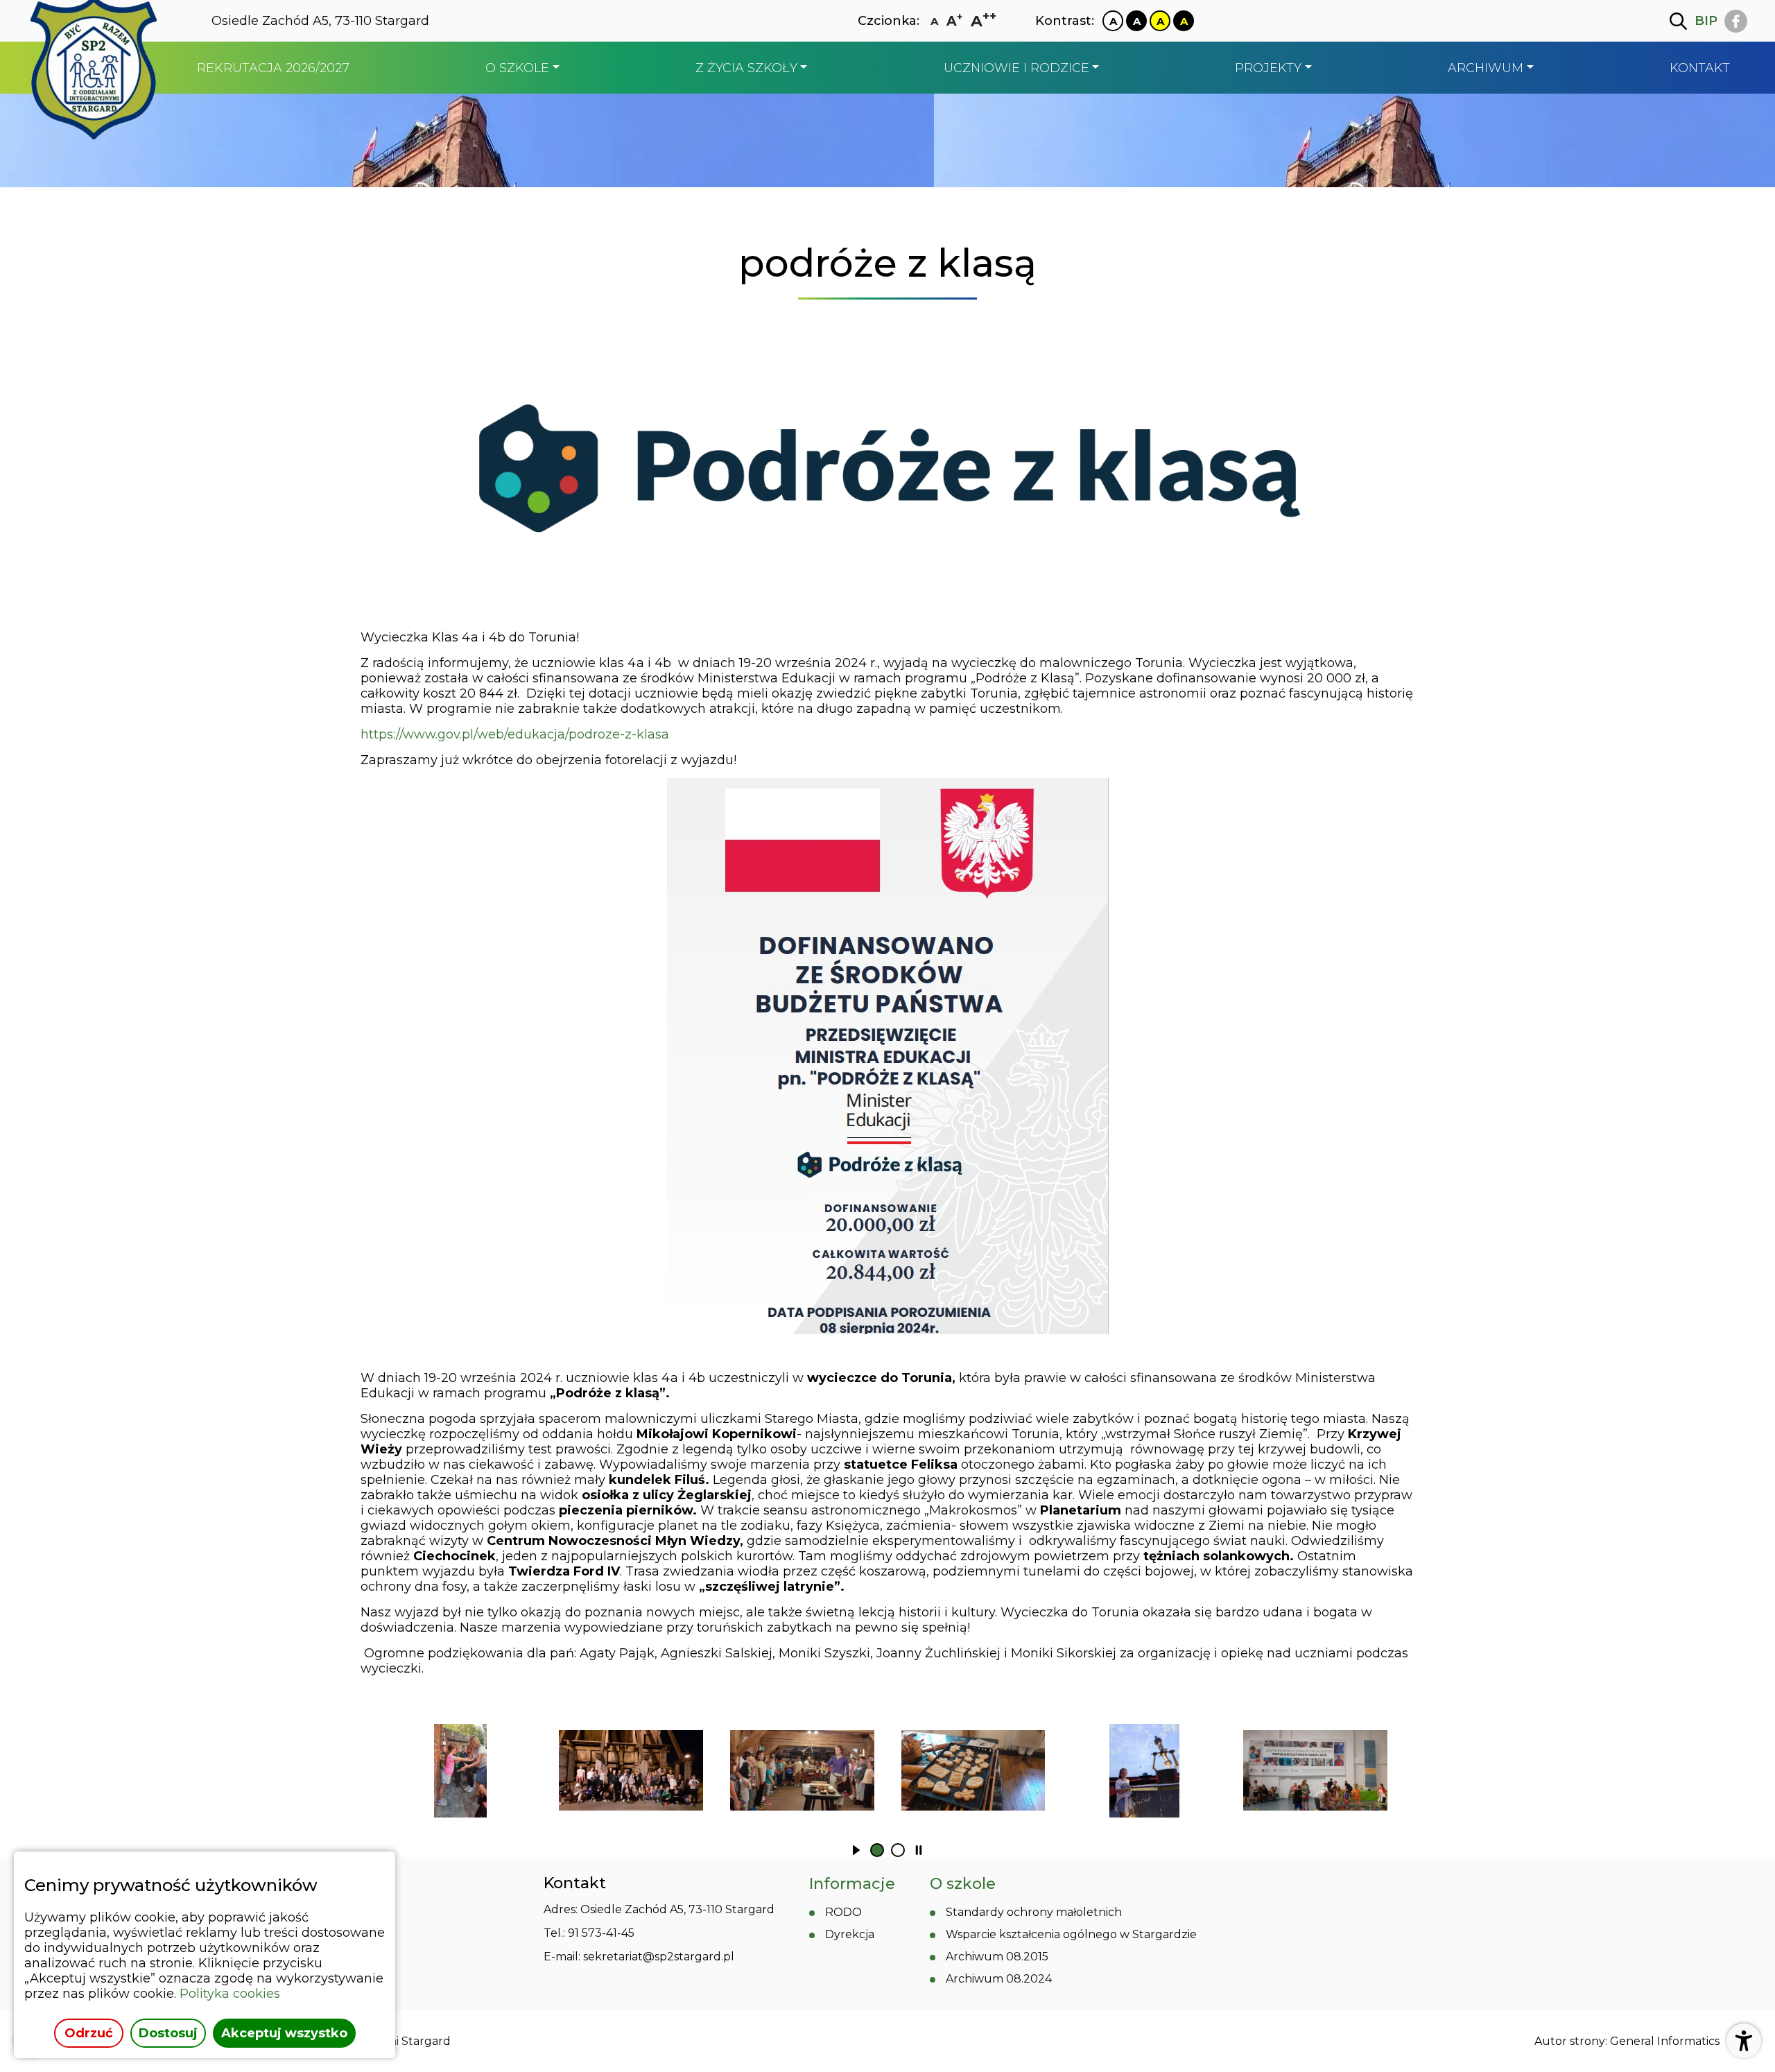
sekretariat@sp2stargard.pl (659, 1957)
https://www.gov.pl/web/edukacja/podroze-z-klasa (515, 734)
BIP (1706, 21)
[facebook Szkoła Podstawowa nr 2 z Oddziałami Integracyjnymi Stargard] (1736, 21)
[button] (856, 1850)
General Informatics (1665, 2041)
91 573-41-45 (601, 1933)
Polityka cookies (230, 1994)
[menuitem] (273, 68)
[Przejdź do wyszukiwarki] (1678, 21)
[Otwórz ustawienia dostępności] (1744, 2041)
